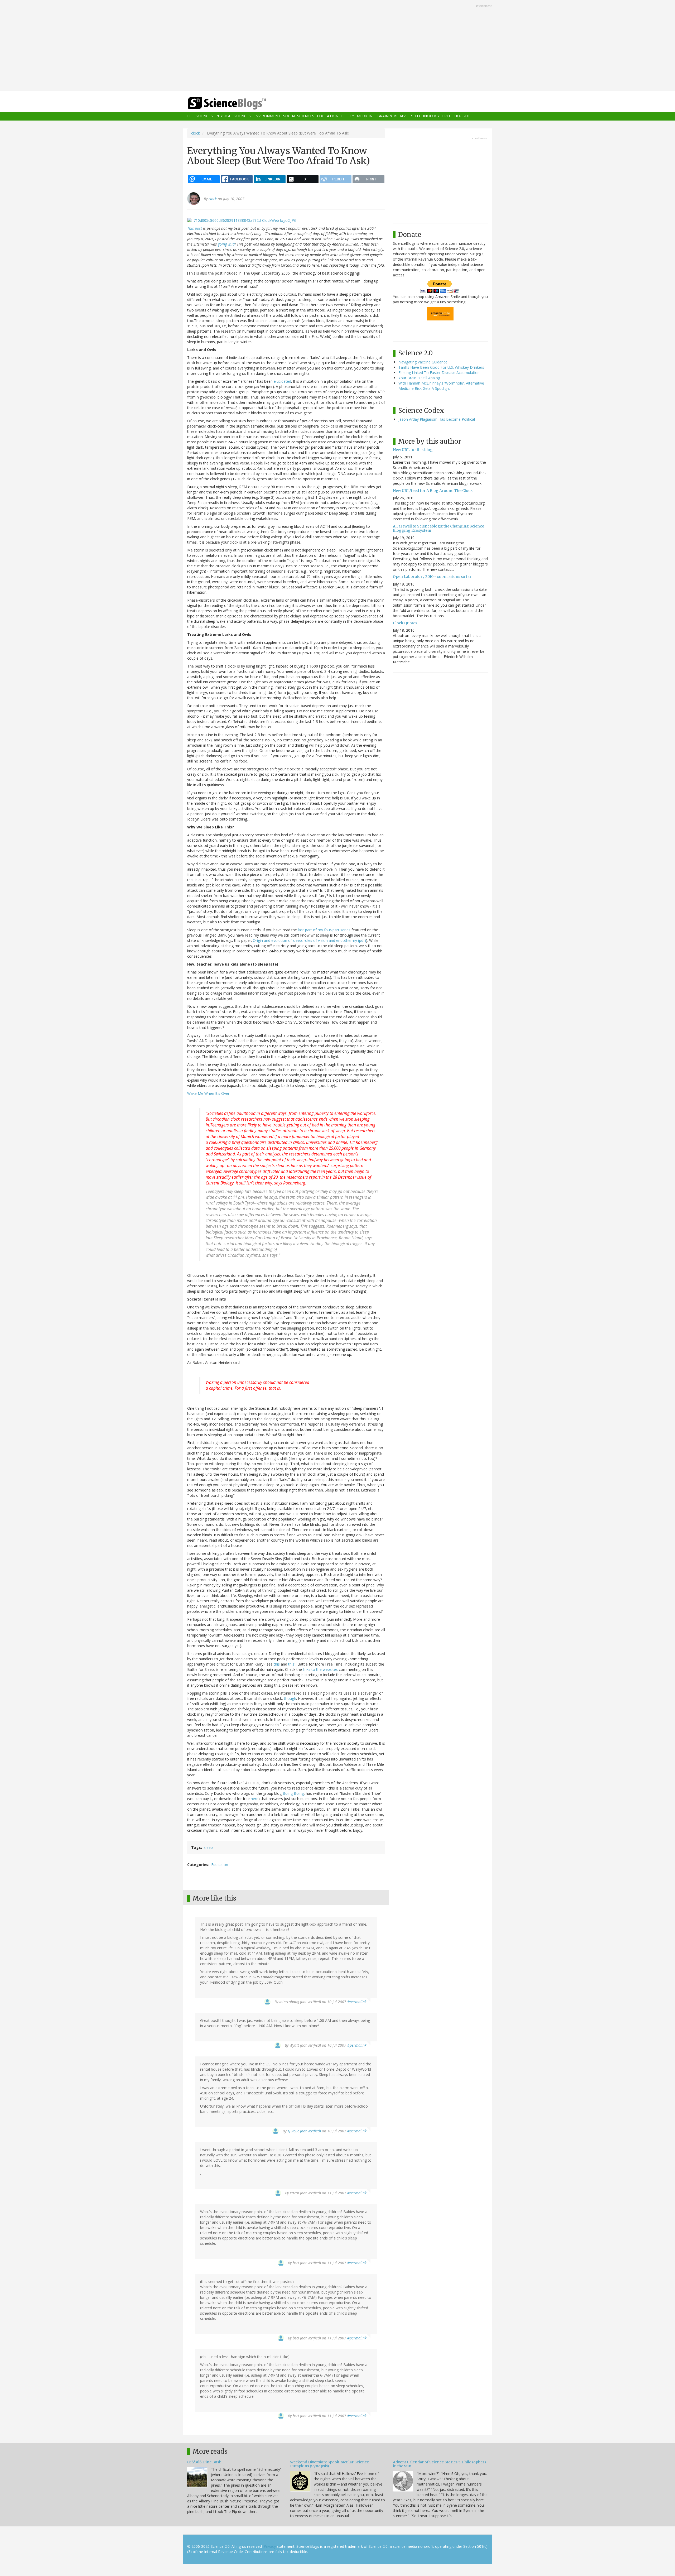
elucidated (282, 381)
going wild (226, 244)
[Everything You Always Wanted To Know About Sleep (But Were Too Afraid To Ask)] (242, 220)
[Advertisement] (337, 46)
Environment (267, 116)
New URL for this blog (413, 450)
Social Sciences (299, 116)
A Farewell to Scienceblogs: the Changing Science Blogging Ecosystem (438, 528)
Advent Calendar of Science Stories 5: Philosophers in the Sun (440, 2464)
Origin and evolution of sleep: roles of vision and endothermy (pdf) (309, 940)
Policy (348, 116)
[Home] (237, 103)
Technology (427, 116)
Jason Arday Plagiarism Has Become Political (437, 419)
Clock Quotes (405, 623)
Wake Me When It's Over (208, 1093)
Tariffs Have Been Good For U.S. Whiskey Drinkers (441, 367)
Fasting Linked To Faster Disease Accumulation (439, 373)
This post (195, 228)
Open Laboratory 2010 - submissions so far (432, 577)
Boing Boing (293, 1793)
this (277, 1664)
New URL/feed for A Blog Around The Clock (433, 491)
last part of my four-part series (324, 930)
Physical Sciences (233, 116)
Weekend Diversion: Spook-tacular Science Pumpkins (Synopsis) (329, 2464)
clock (196, 133)
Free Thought (456, 116)
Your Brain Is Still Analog (419, 378)
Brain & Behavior (395, 116)
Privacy (270, 2546)
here (255, 1799)
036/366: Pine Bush (204, 2462)
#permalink (357, 2002)
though (290, 1698)
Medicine (366, 116)
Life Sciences (200, 116)
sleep (208, 1847)
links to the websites (320, 1669)
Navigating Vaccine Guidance (423, 362)
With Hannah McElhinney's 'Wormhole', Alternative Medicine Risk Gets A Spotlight (441, 386)
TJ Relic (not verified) (304, 2131)
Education (328, 116)
